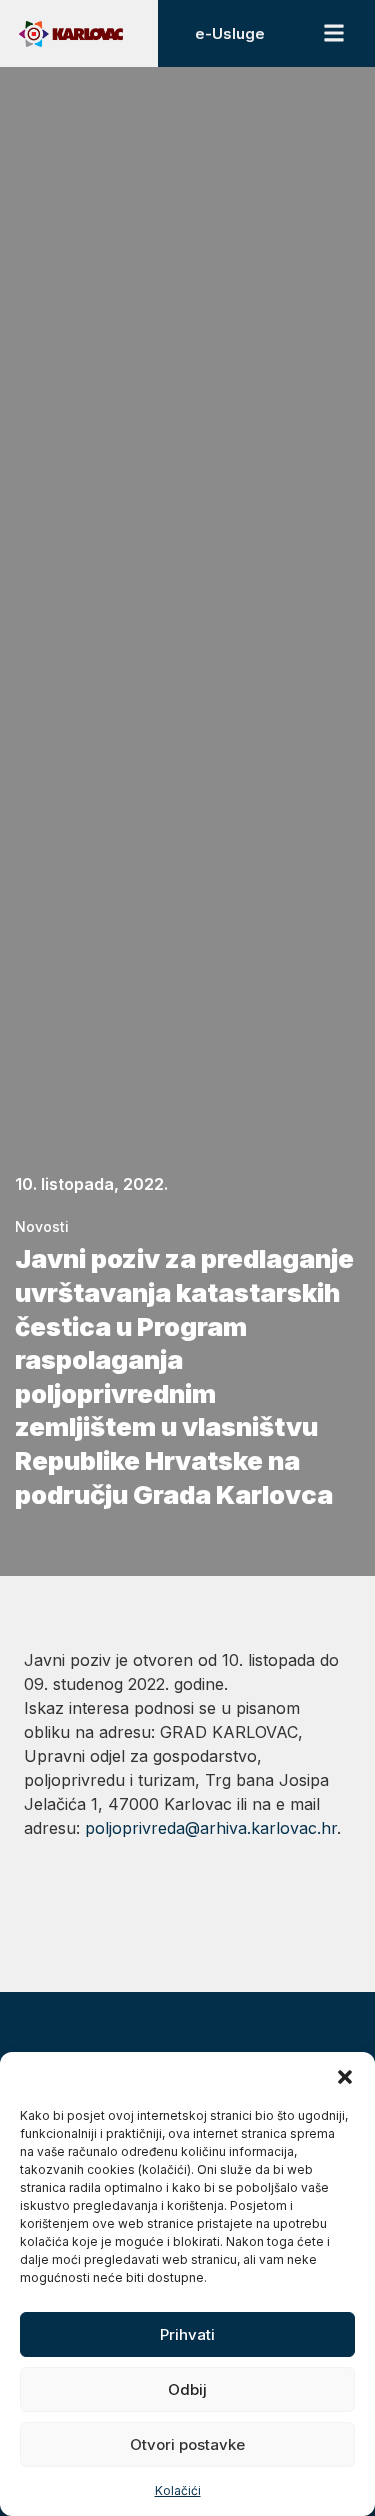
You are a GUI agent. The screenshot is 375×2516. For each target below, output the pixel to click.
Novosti (42, 1226)
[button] (345, 2077)
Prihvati (187, 2334)
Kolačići (178, 2490)
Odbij (187, 2389)
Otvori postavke (187, 2444)
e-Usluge (230, 33)
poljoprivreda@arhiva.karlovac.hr (211, 1828)
